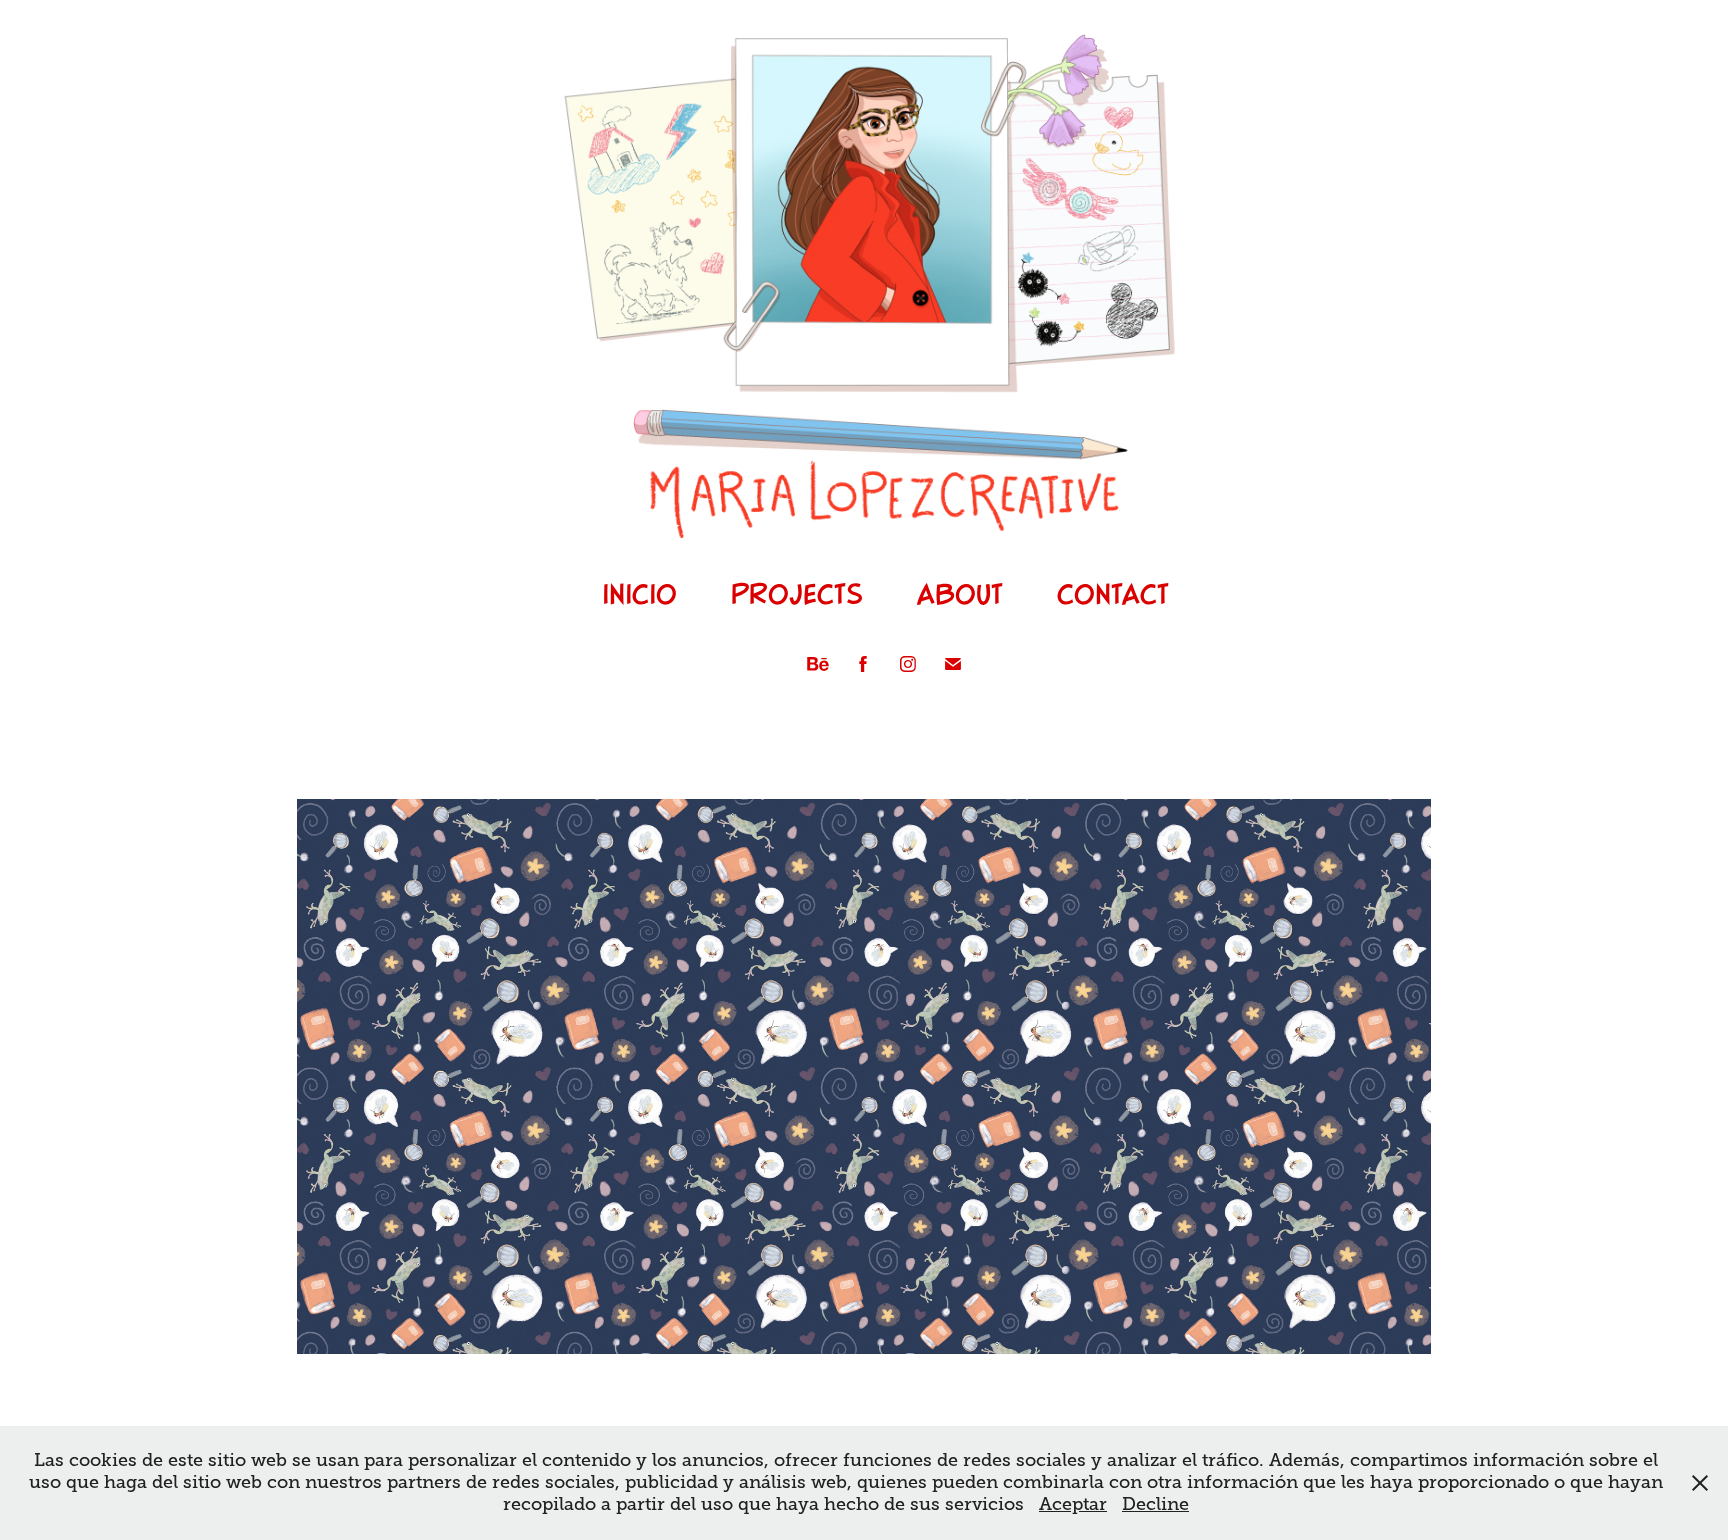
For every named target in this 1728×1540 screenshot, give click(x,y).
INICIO (639, 593)
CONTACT (1113, 593)
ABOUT (960, 593)
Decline (1155, 1504)
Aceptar (1073, 1504)
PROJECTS (797, 593)
